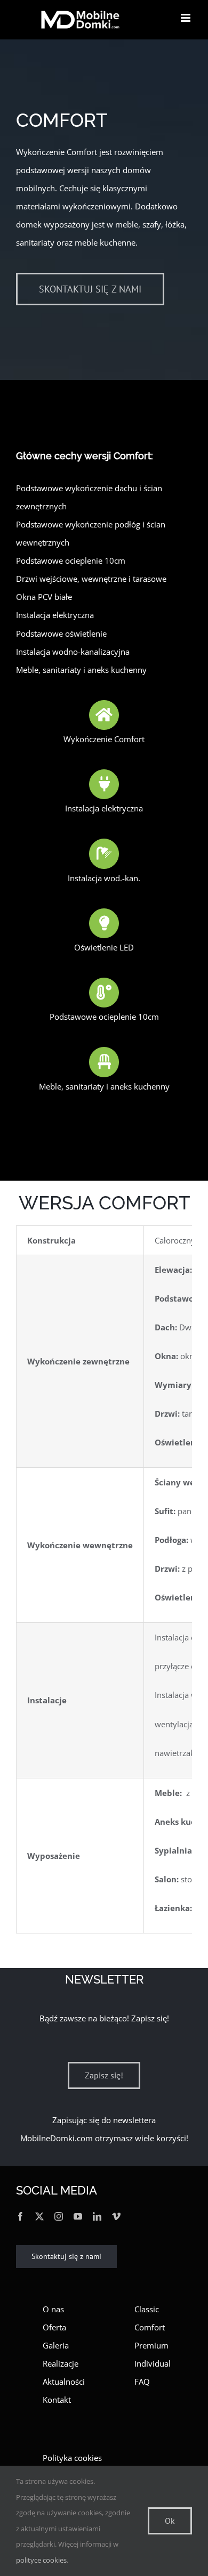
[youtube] (78, 2216)
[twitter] (39, 2216)
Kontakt (57, 2400)
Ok (170, 2521)
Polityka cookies (72, 2458)
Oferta (54, 2327)
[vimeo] (116, 2216)
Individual (153, 2363)
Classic (147, 2309)
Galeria (56, 2345)
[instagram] (59, 2216)
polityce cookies (41, 2560)
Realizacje (61, 2363)
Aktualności (64, 2382)
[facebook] (20, 2216)
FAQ (142, 2382)
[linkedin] (97, 2216)
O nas (53, 2309)
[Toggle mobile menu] (186, 18)
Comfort (150, 2327)
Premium (151, 2345)
